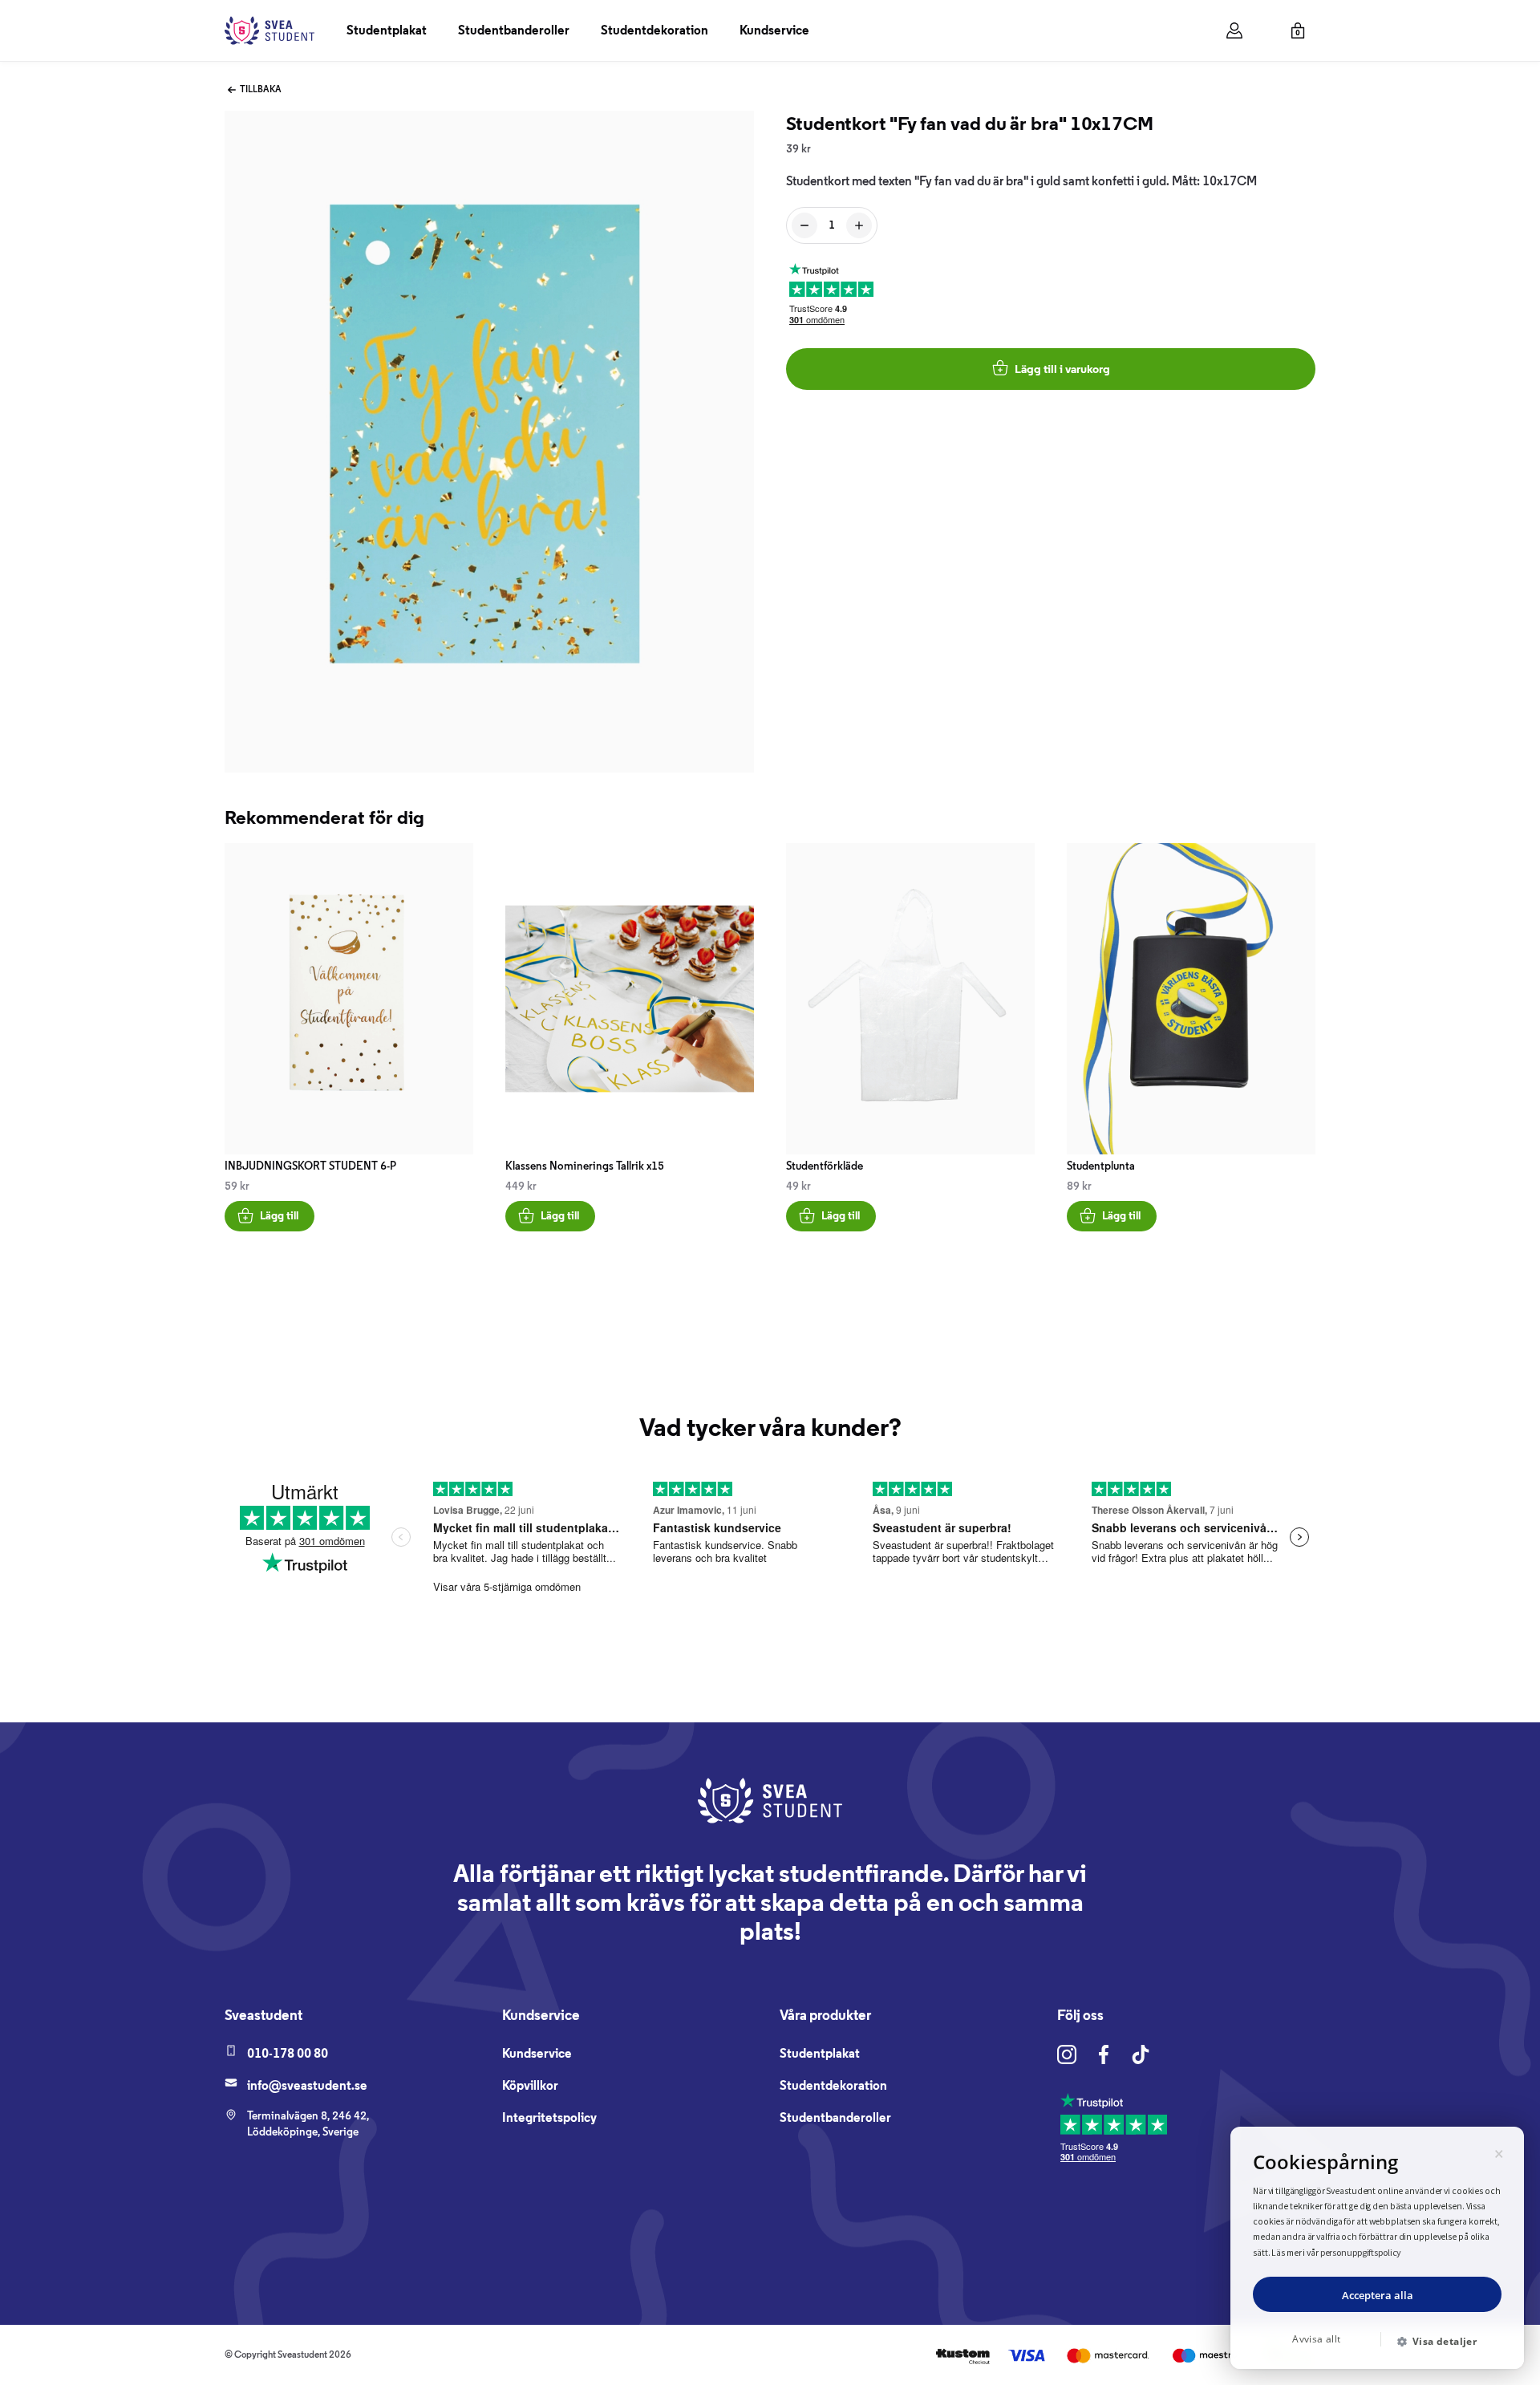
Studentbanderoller (514, 30)
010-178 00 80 (288, 2053)
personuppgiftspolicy (1361, 2252)
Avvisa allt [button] (1316, 2339)
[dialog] (1377, 2248)
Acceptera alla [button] (1378, 2295)
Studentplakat (387, 30)
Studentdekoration (654, 30)
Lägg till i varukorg (1062, 369)
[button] (1443, 2342)
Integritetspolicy (549, 2117)
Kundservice (774, 30)
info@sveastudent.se (307, 2085)
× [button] (1499, 2152)
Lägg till (279, 1216)
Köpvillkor (530, 2085)
